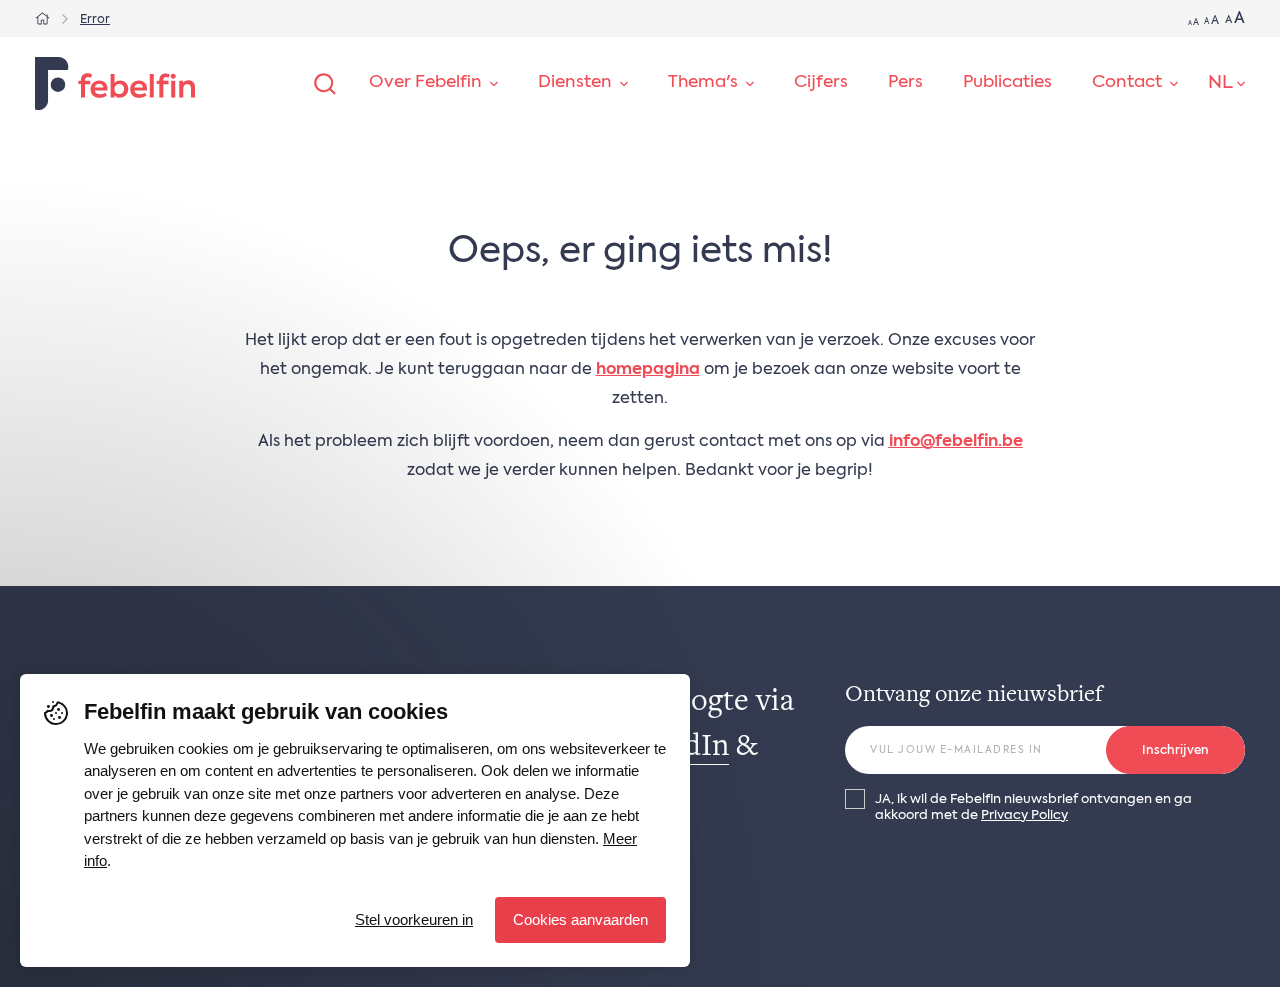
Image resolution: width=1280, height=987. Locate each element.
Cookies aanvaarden (580, 919)
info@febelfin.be (956, 442)
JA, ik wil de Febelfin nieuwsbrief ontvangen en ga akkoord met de (1033, 807)
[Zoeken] (325, 84)
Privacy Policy (1024, 815)
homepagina (648, 370)
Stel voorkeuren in (414, 919)
